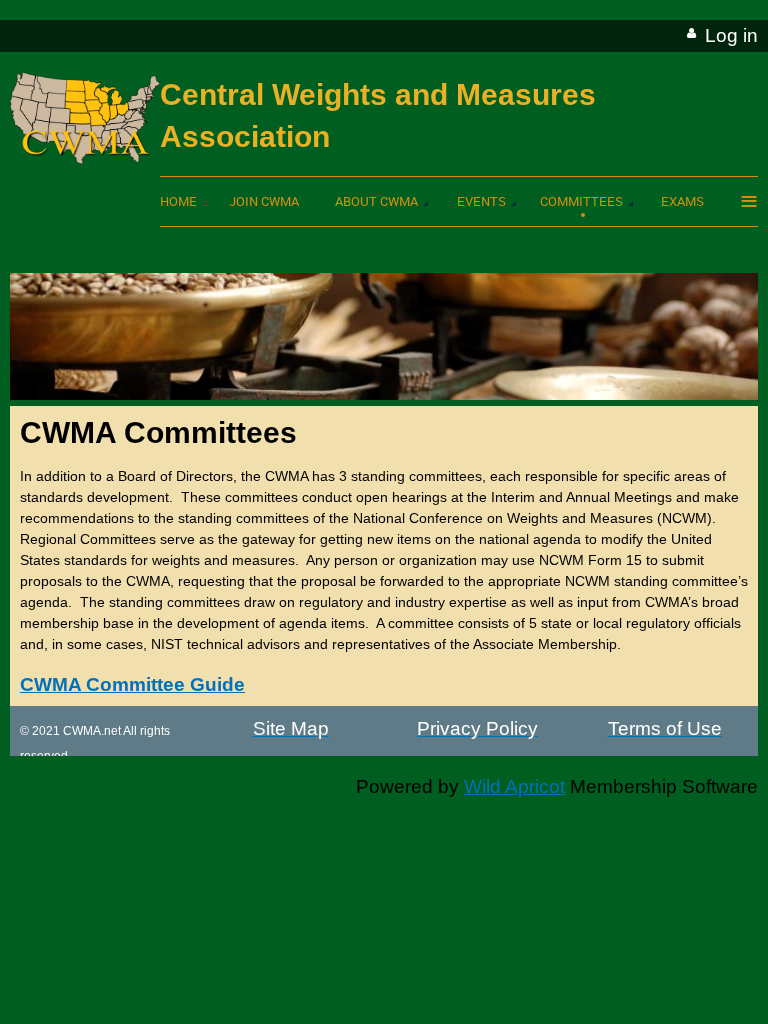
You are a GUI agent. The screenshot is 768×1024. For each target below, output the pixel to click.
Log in (731, 35)
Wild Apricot (514, 786)
